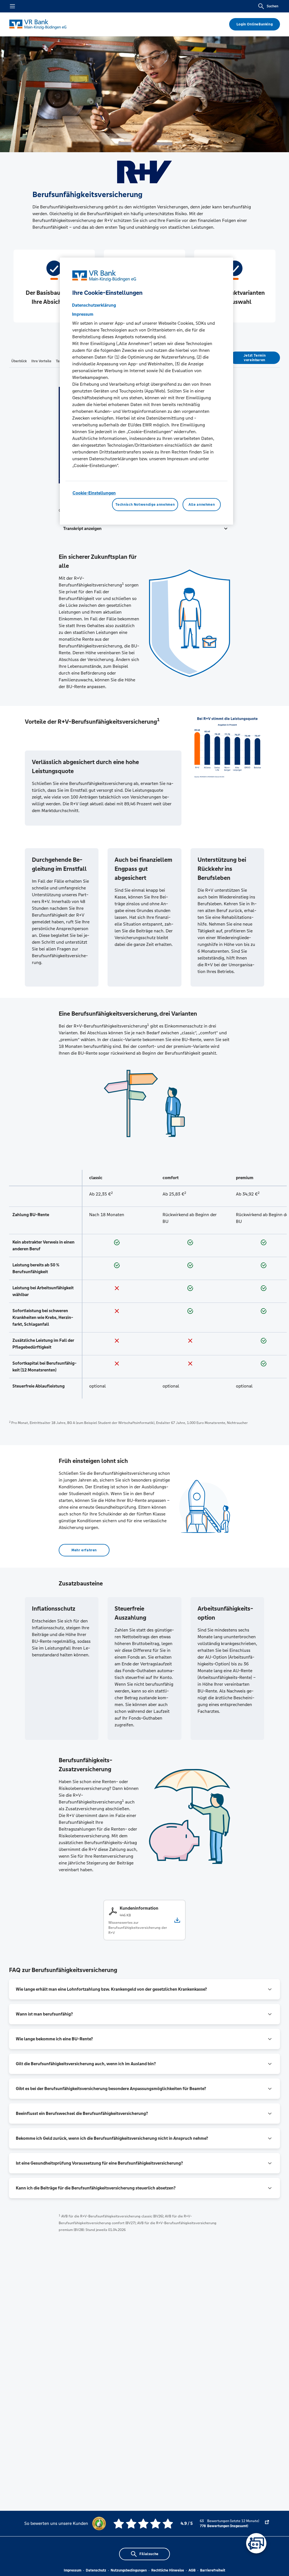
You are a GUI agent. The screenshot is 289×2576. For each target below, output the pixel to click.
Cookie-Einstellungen (94, 493)
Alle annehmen (202, 505)
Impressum (73, 2570)
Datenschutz (96, 2570)
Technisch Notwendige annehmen (145, 505)
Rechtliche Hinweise (168, 2570)
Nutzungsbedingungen (129, 2570)
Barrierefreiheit (213, 2570)
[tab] (19, 361)
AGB (192, 2570)
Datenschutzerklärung (94, 305)
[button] (144, 529)
